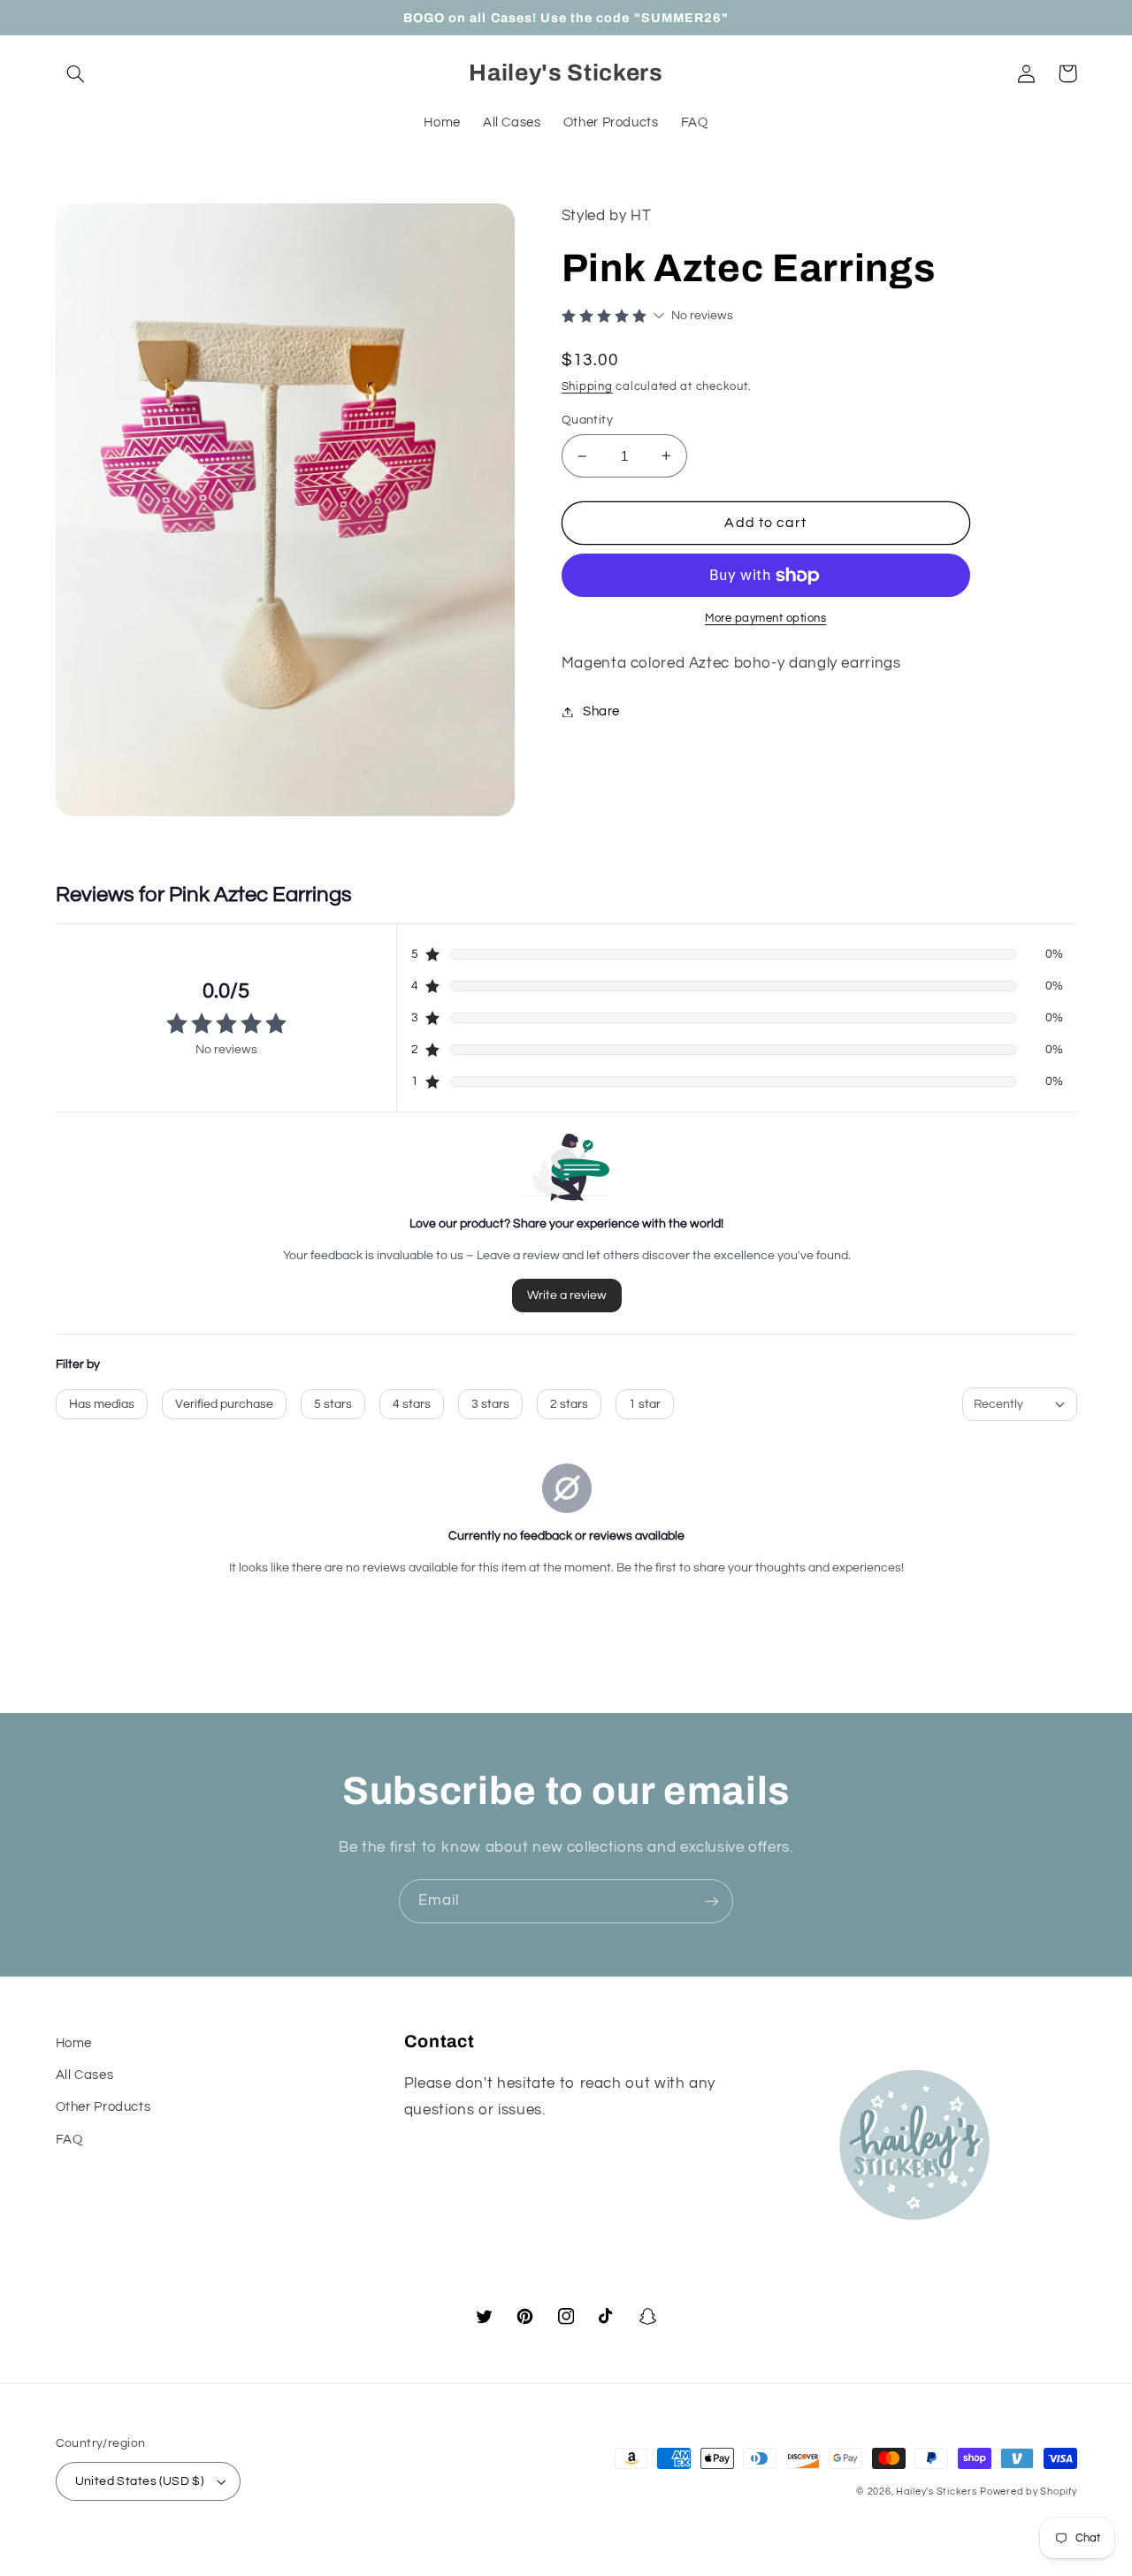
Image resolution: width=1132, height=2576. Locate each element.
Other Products (103, 2107)
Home (74, 2043)
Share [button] (601, 711)
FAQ (69, 2140)
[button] (76, 73)
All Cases (85, 2075)
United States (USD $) (140, 2481)
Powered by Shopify (1028, 2492)
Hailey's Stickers (937, 2492)
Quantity (587, 420)
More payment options (766, 619)
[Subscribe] (712, 1901)
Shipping (587, 387)
